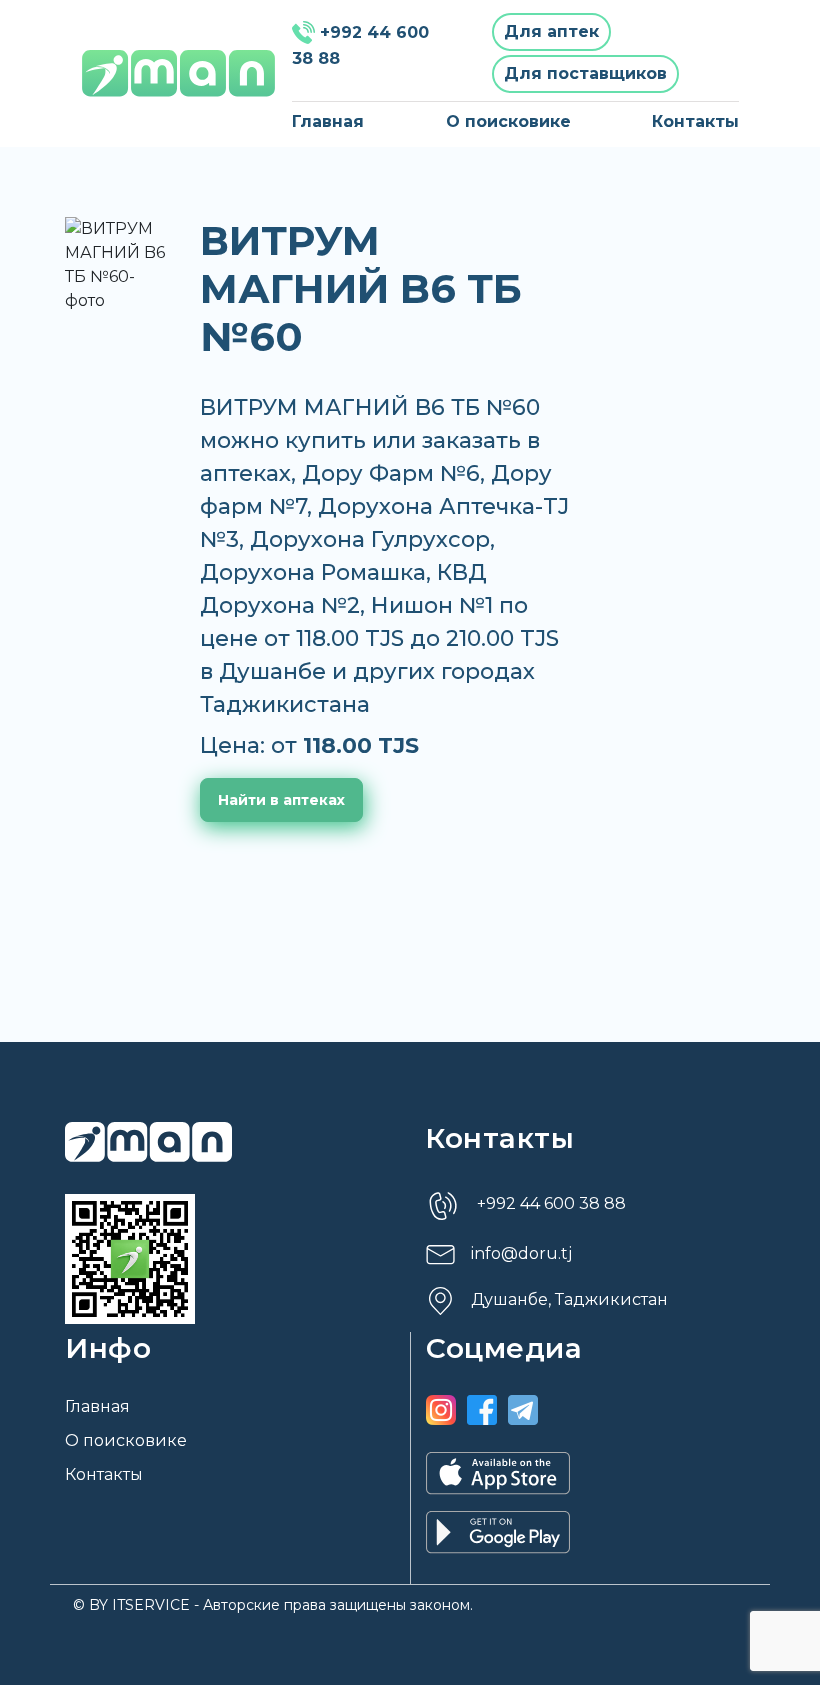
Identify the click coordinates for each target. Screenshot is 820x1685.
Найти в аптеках (281, 800)
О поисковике (508, 121)
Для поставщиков (585, 73)
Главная (328, 121)
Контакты (695, 121)
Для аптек (551, 31)
